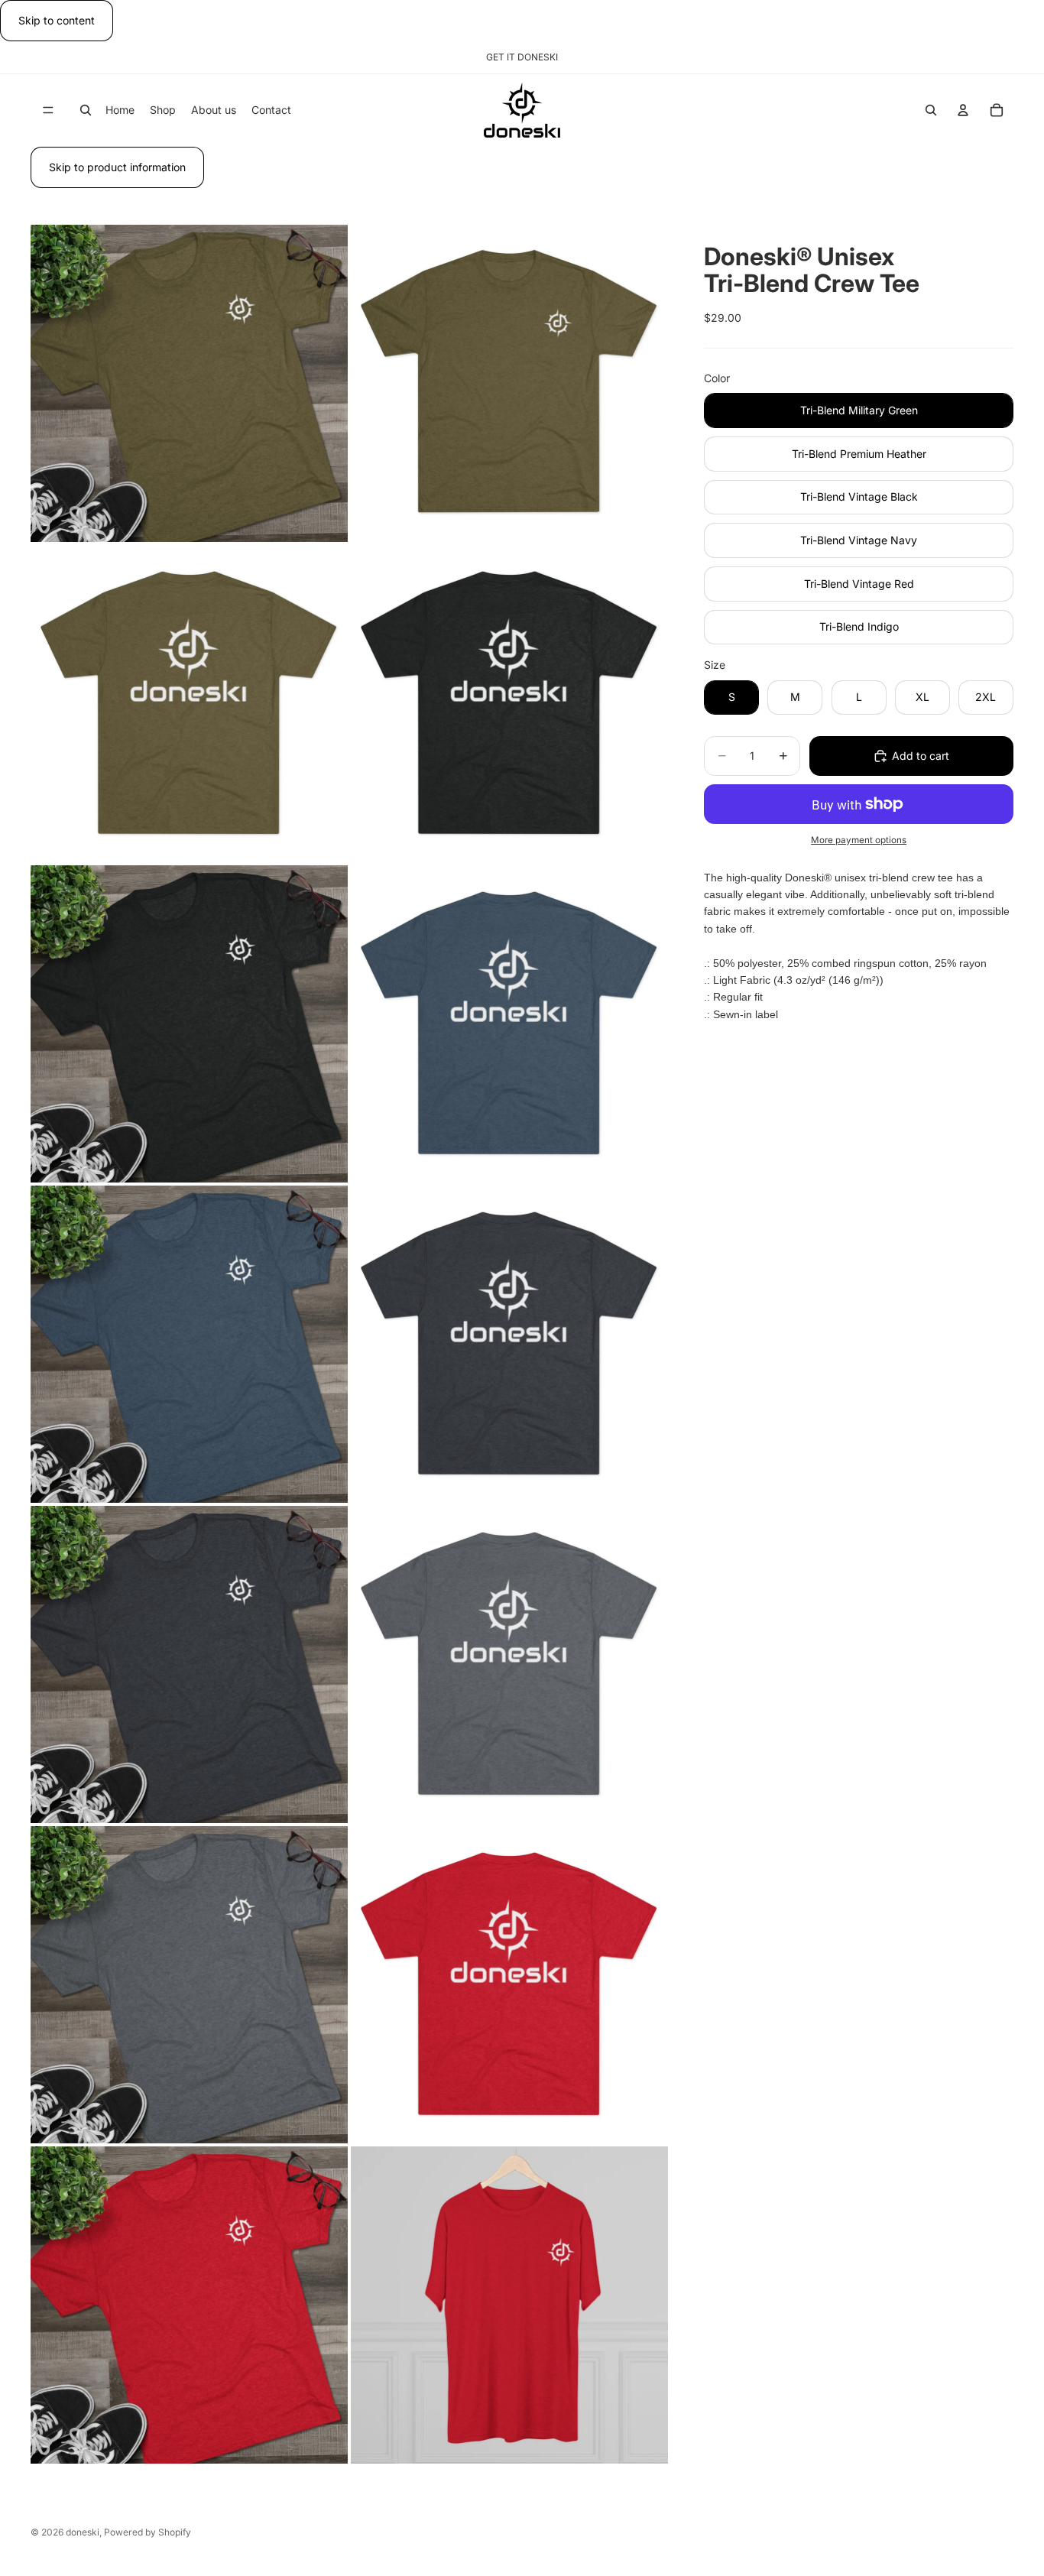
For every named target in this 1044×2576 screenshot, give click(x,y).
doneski (83, 2532)
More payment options (859, 840)
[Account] (963, 111)
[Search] (86, 111)
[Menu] (48, 111)
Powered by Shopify (148, 2532)
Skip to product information (117, 167)
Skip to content (57, 20)
